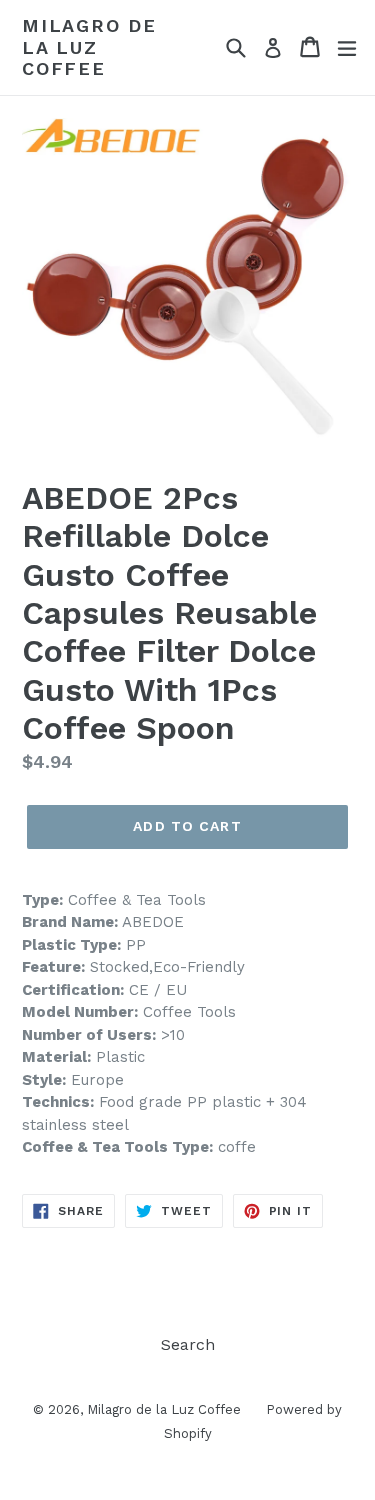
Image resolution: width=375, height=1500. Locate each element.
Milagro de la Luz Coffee (89, 47)
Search (188, 1344)
